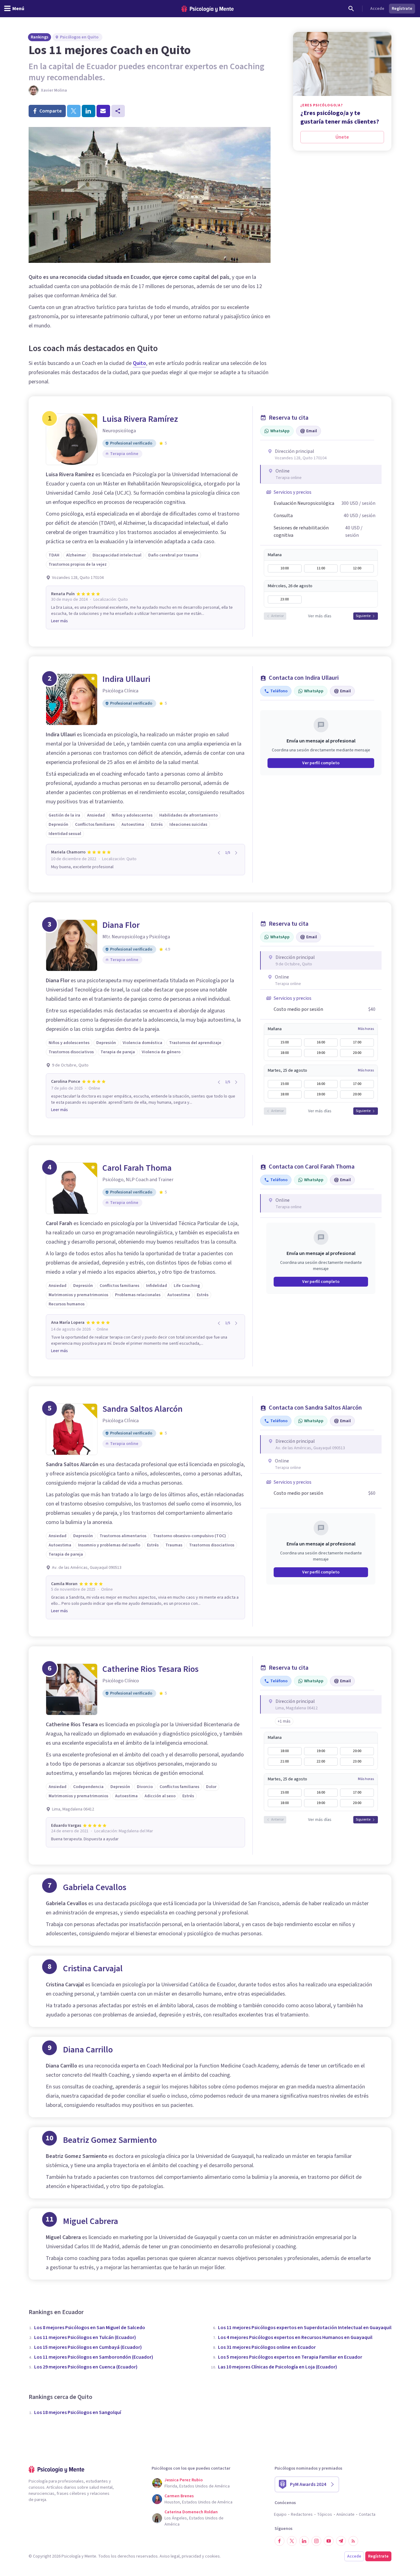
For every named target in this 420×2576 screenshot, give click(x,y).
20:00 (357, 1053)
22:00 (321, 1761)
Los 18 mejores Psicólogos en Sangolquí (78, 2412)
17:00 (357, 1042)
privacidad (191, 2556)
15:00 (285, 1042)
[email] (103, 111)
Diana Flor (121, 925)
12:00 (357, 568)
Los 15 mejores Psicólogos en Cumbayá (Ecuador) (88, 2347)
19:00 (321, 1053)
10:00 (285, 568)
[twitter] (74, 111)
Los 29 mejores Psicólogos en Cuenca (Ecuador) (86, 2367)
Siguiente (363, 616)
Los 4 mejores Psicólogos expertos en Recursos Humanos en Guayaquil (295, 2337)
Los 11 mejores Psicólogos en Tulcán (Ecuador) (85, 2337)
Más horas (366, 1029)
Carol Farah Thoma (137, 1168)
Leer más (59, 621)
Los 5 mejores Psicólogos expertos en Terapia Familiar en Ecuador (290, 2357)
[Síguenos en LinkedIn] (304, 2541)
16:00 (321, 1042)
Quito (139, 363)
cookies (212, 2556)
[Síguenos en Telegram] (341, 2541)
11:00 (321, 568)
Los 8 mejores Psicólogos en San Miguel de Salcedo (90, 2328)
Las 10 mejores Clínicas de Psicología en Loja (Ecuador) (277, 2367)
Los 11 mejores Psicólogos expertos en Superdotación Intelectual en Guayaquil (305, 2328)
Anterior (277, 616)
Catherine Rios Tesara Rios (151, 1669)
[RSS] (353, 2541)
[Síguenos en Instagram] (316, 2541)
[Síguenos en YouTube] (329, 2541)
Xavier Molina (54, 90)
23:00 (285, 599)
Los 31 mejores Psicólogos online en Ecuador (267, 2347)
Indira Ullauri (126, 679)
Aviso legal (170, 2556)
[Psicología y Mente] (208, 9)
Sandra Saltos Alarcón (143, 1409)
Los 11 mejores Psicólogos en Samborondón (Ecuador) (94, 2357)
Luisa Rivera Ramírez (140, 419)
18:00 (285, 1053)
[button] (284, 1721)
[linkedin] (89, 111)
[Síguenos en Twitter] (292, 2541)
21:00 (285, 1761)
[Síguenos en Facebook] (279, 2541)
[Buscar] (351, 9)
